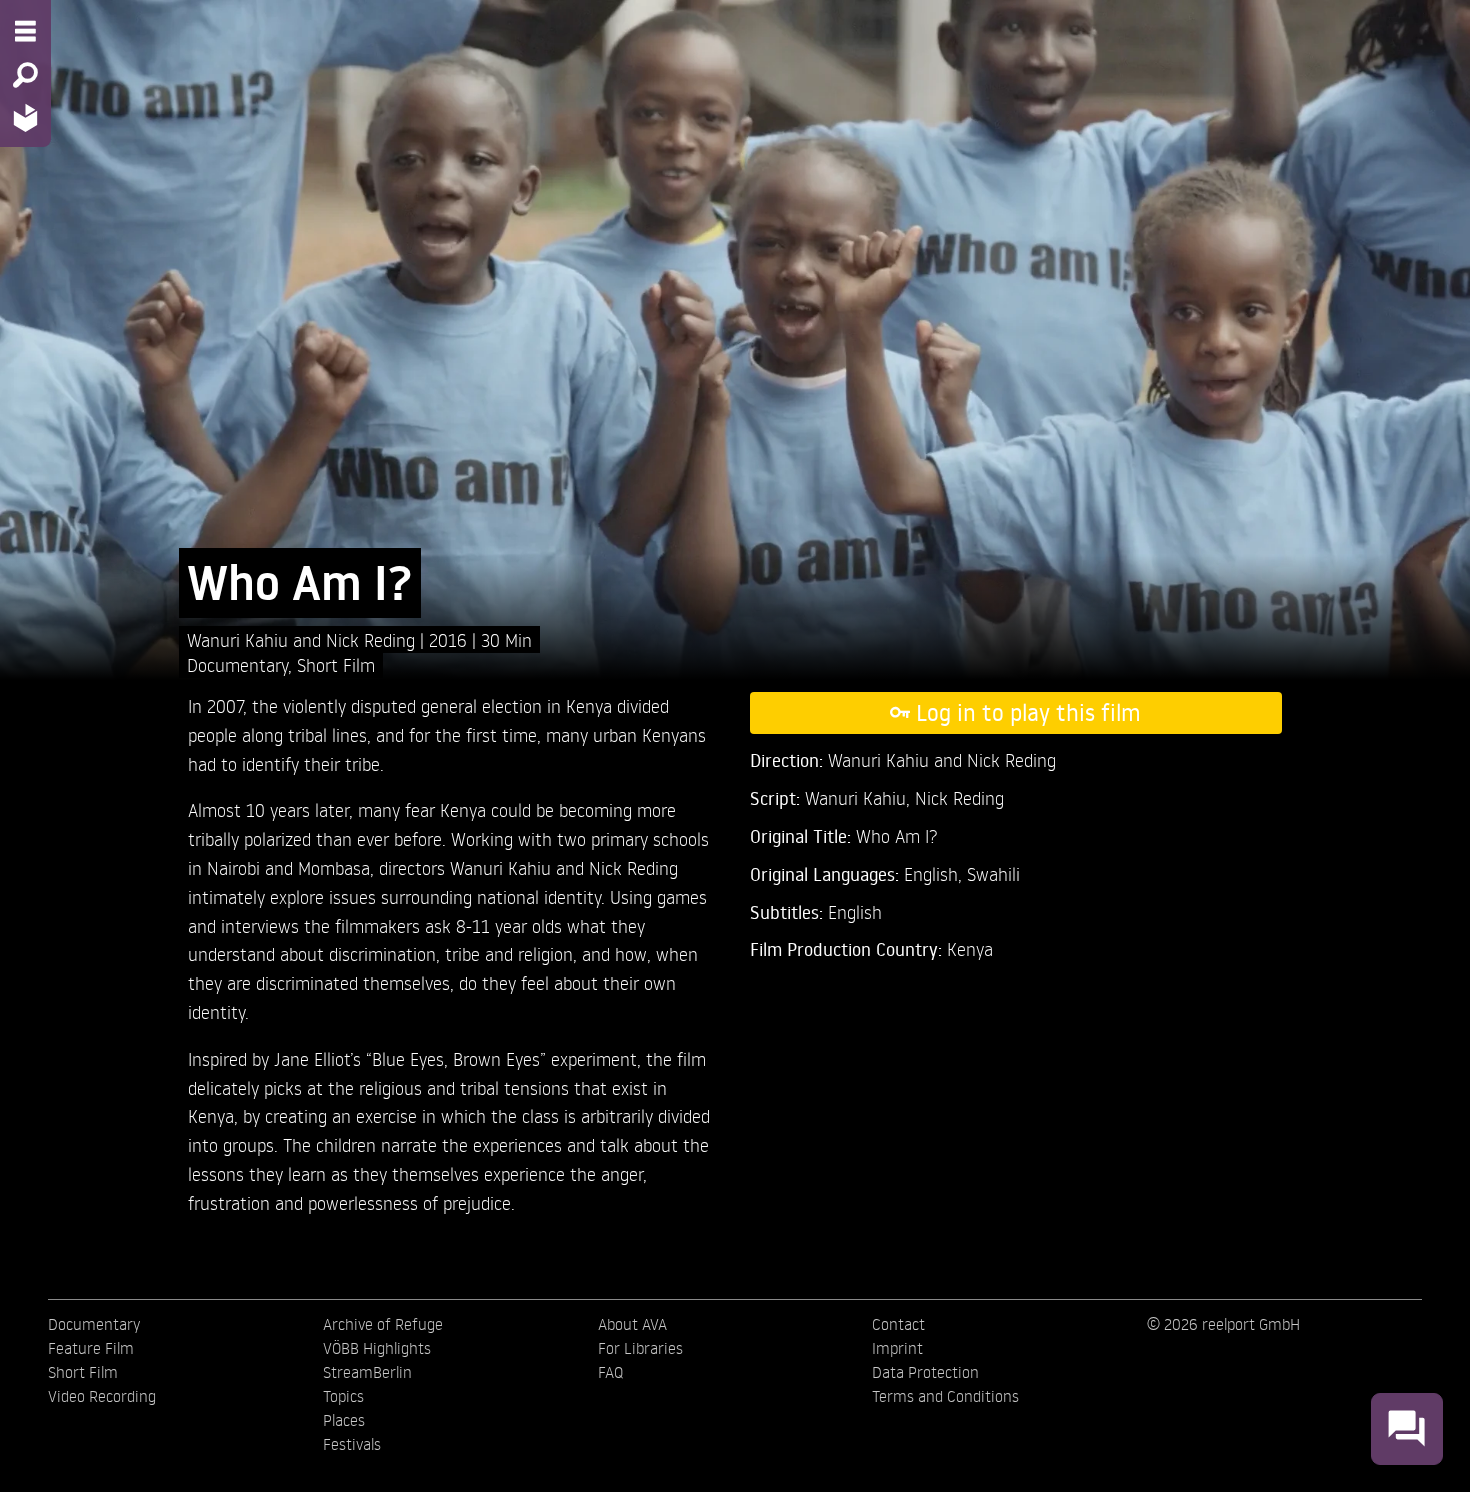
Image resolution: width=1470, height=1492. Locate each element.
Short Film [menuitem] (83, 1372)
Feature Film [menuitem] (91, 1348)
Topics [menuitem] (343, 1396)
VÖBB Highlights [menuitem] (377, 1348)
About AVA (632, 1324)
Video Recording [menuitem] (102, 1396)
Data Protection (925, 1372)
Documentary (237, 664)
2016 (450, 639)
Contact (898, 1324)
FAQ (610, 1372)
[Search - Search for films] (25, 75)
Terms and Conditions (945, 1396)
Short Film (336, 664)
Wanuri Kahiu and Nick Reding (303, 639)
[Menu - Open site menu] (25, 31)
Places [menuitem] (344, 1420)
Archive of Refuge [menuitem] (383, 1324)
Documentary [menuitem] (94, 1324)
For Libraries (640, 1348)
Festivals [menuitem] (352, 1444)
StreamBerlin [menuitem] (367, 1372)
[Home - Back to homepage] (25, 117)
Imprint (897, 1348)
